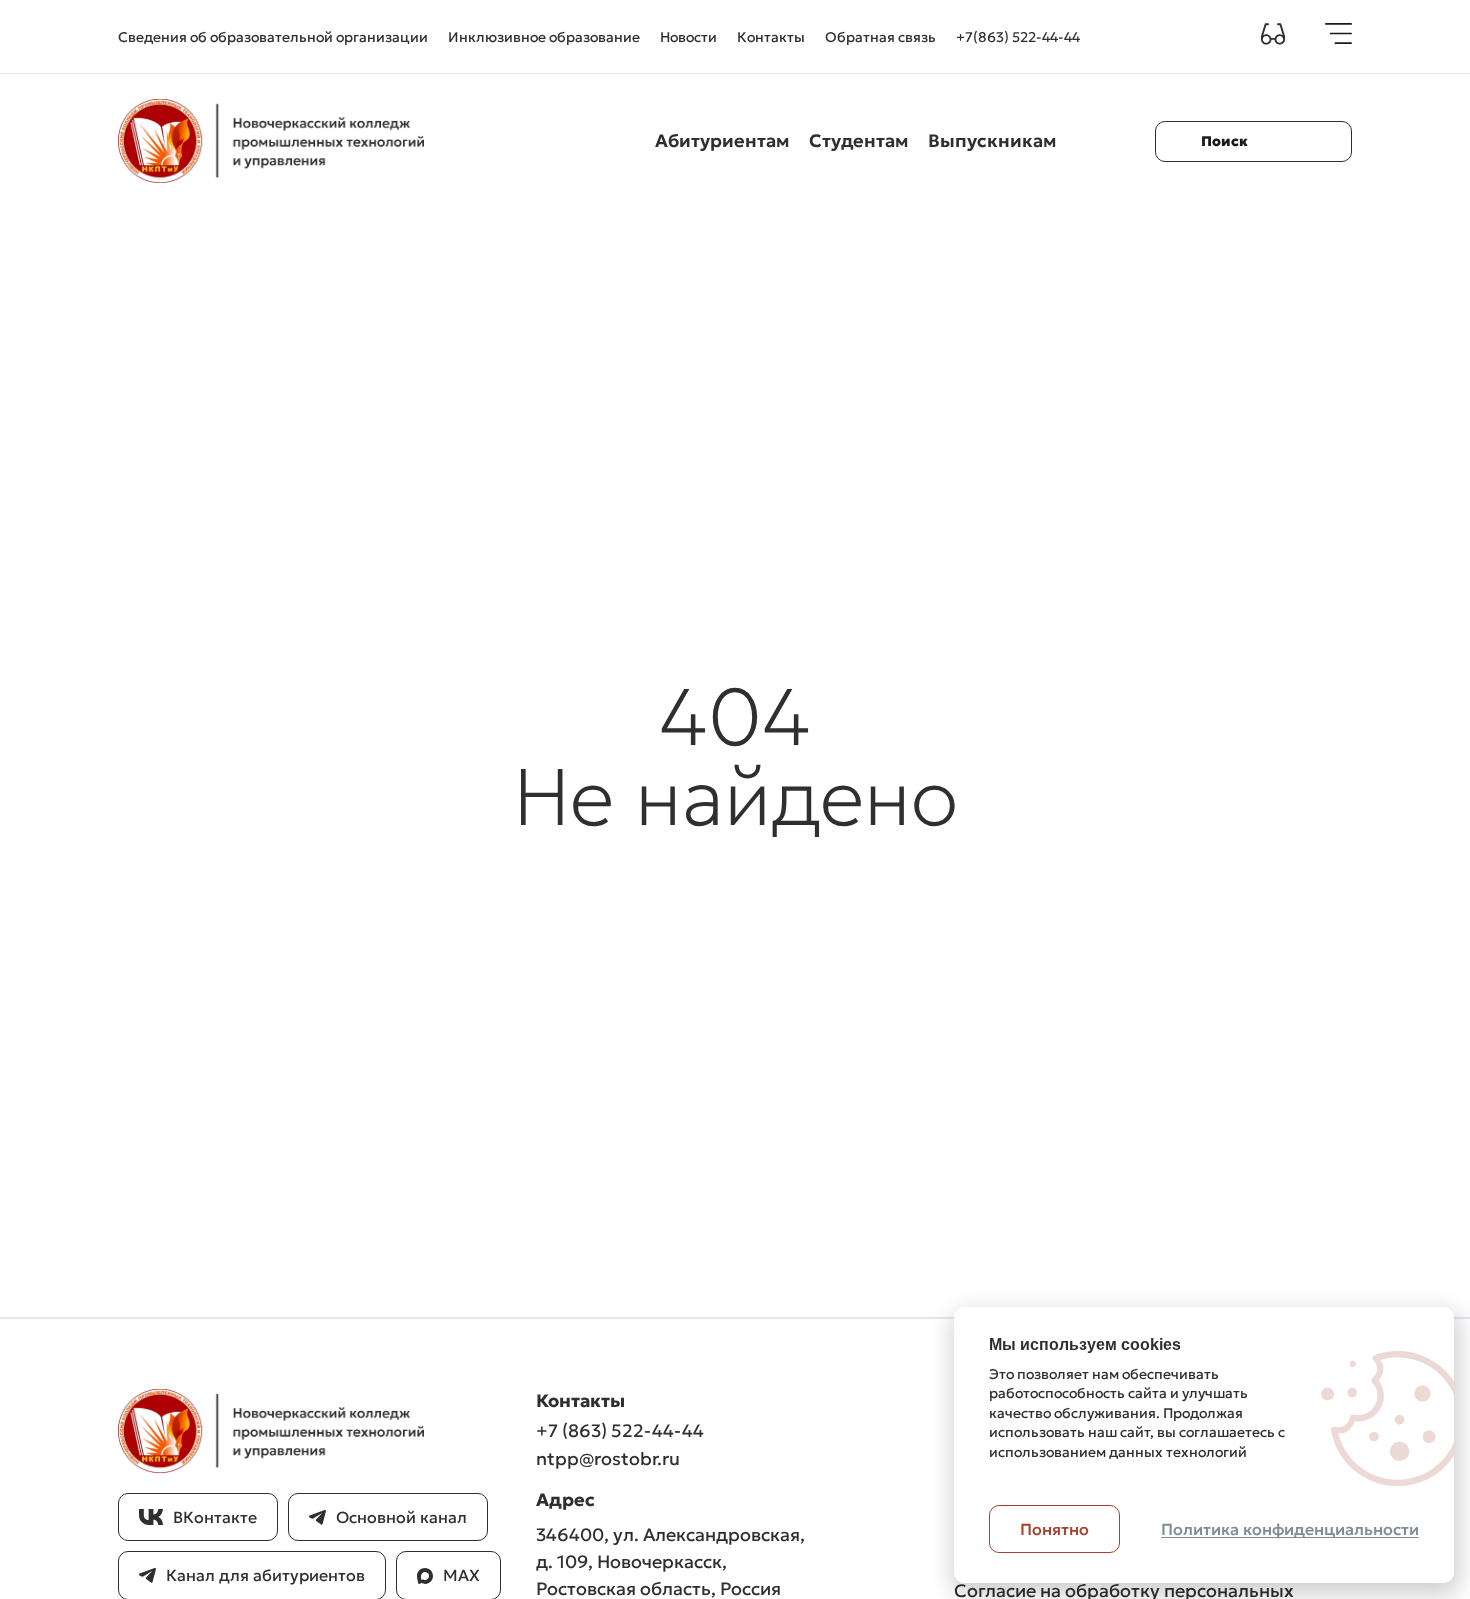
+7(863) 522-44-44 (1018, 37)
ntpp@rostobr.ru (608, 1458)
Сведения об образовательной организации (273, 37)
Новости (688, 37)
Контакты (771, 37)
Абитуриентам (722, 140)
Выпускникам (992, 140)
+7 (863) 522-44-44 (620, 1430)
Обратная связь (880, 37)
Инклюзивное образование (544, 37)
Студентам (858, 140)
